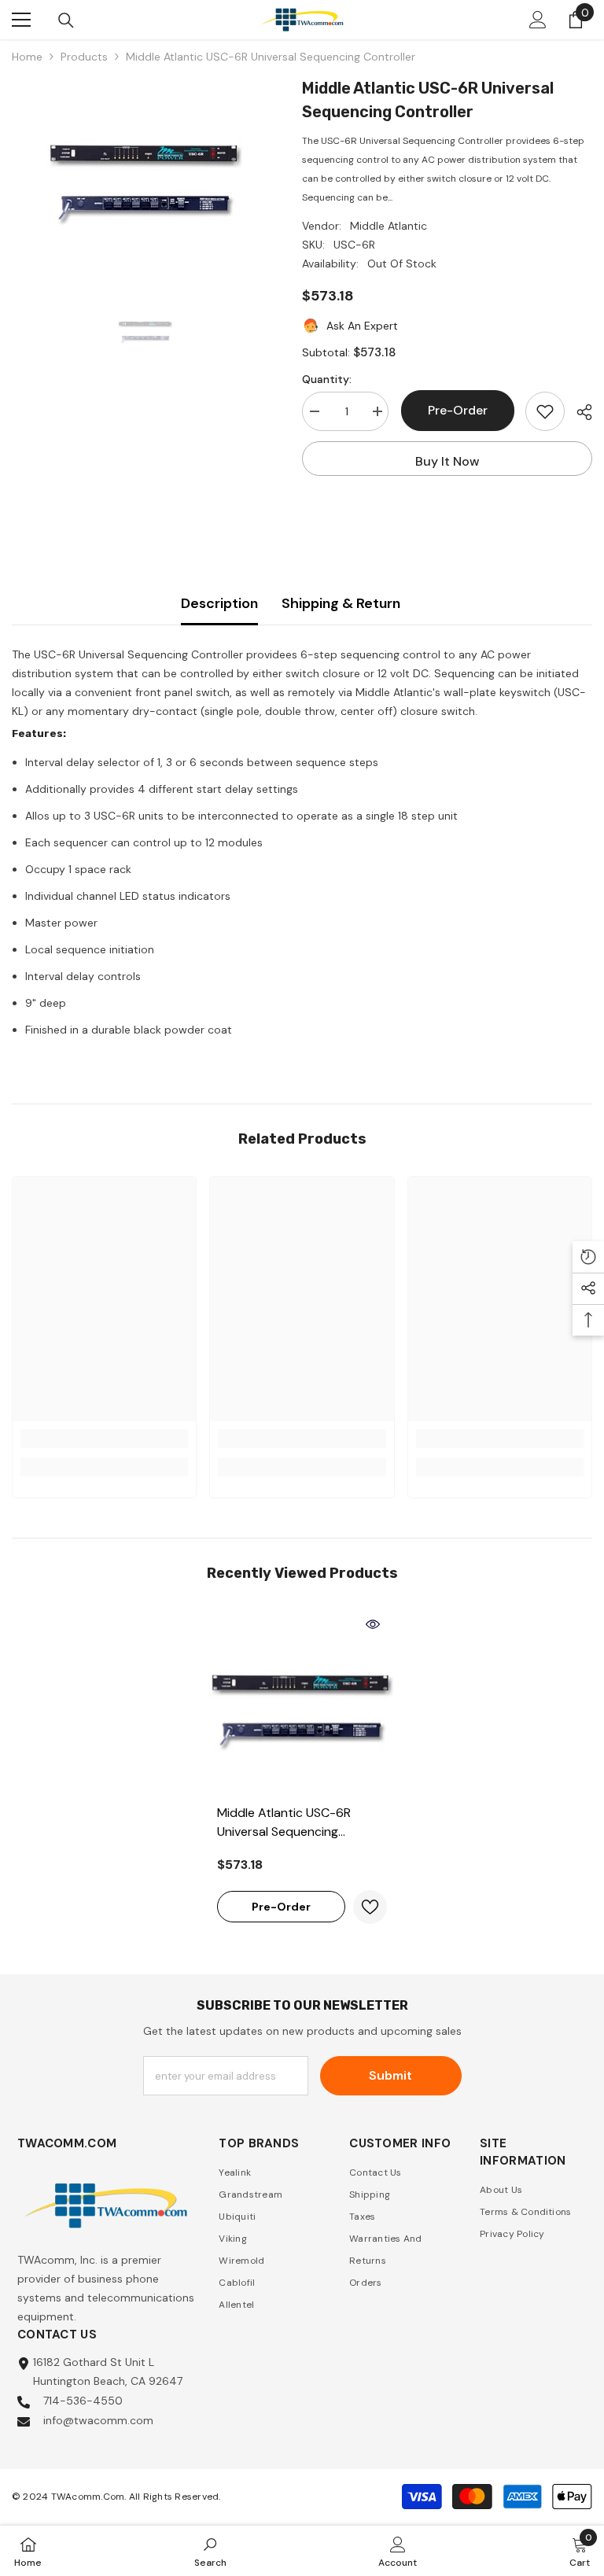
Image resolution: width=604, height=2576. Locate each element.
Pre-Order (457, 410)
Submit (390, 2075)
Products (84, 57)
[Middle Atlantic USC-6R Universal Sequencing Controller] (302, 1703)
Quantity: (327, 379)
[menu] (21, 20)
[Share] (578, 412)
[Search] (66, 20)
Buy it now (447, 461)
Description (219, 603)
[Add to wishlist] (545, 411)
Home (27, 57)
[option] (145, 175)
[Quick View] (373, 1624)
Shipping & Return (341, 603)
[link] (104, 1439)
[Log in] (538, 20)
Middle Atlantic (389, 226)
